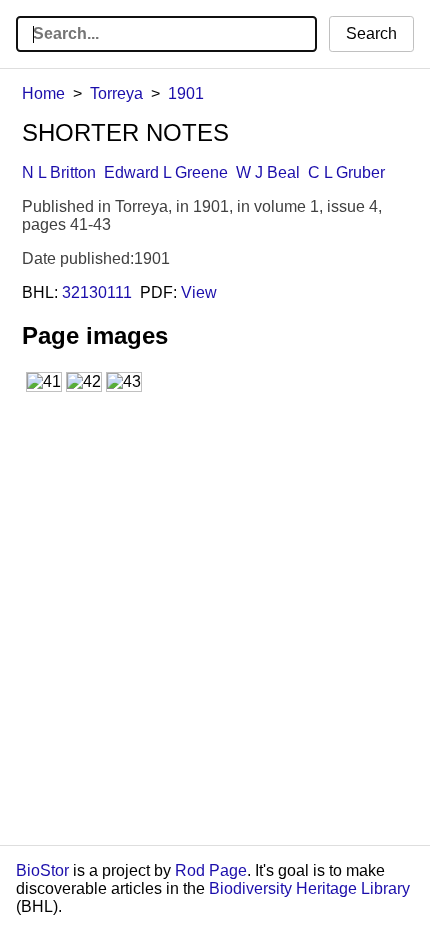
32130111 (97, 292)
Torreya (116, 93)
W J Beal (268, 172)
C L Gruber (346, 172)
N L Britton (59, 172)
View (199, 292)
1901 (186, 93)
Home (43, 93)
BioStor (42, 870)
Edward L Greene (166, 172)
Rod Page (211, 870)
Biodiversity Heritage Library (309, 888)
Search (371, 33)
